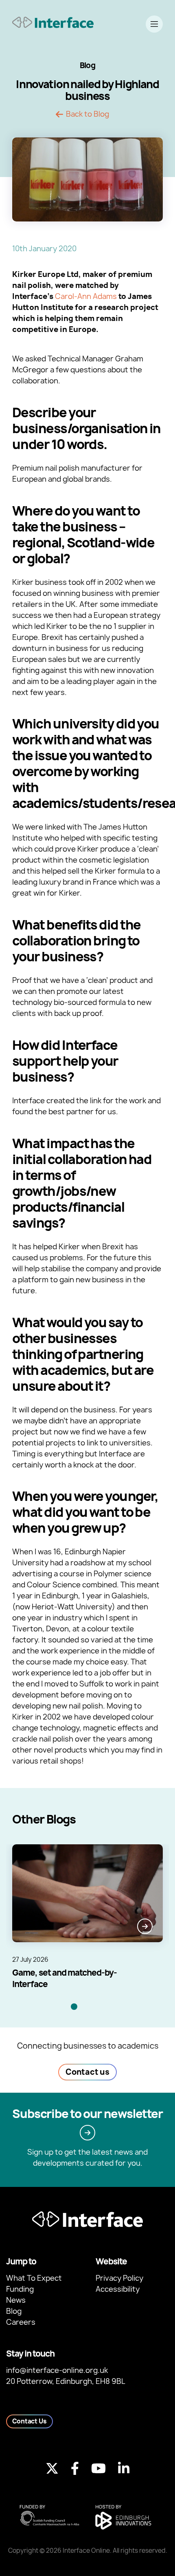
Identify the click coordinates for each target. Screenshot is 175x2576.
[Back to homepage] (53, 22)
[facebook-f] (75, 2468)
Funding (20, 2289)
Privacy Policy (119, 2278)
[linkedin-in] (124, 2468)
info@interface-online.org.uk (57, 2370)
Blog (14, 2311)
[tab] (74, 2007)
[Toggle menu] (154, 24)
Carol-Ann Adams (86, 296)
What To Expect (34, 2278)
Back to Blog (87, 114)
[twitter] (52, 2468)
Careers (21, 2322)
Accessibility (118, 2289)
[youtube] (98, 2468)
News (16, 2300)
